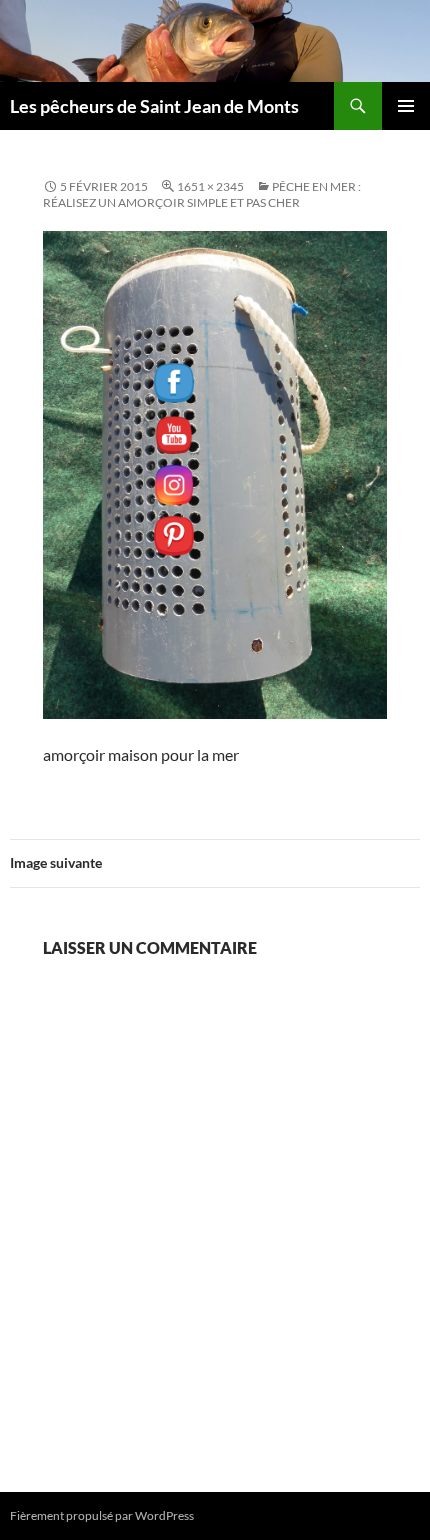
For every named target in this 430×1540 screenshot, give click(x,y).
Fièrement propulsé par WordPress (102, 1515)
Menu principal (406, 106)
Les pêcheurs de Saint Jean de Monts (154, 106)
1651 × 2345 (210, 186)
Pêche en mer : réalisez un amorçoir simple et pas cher (202, 194)
